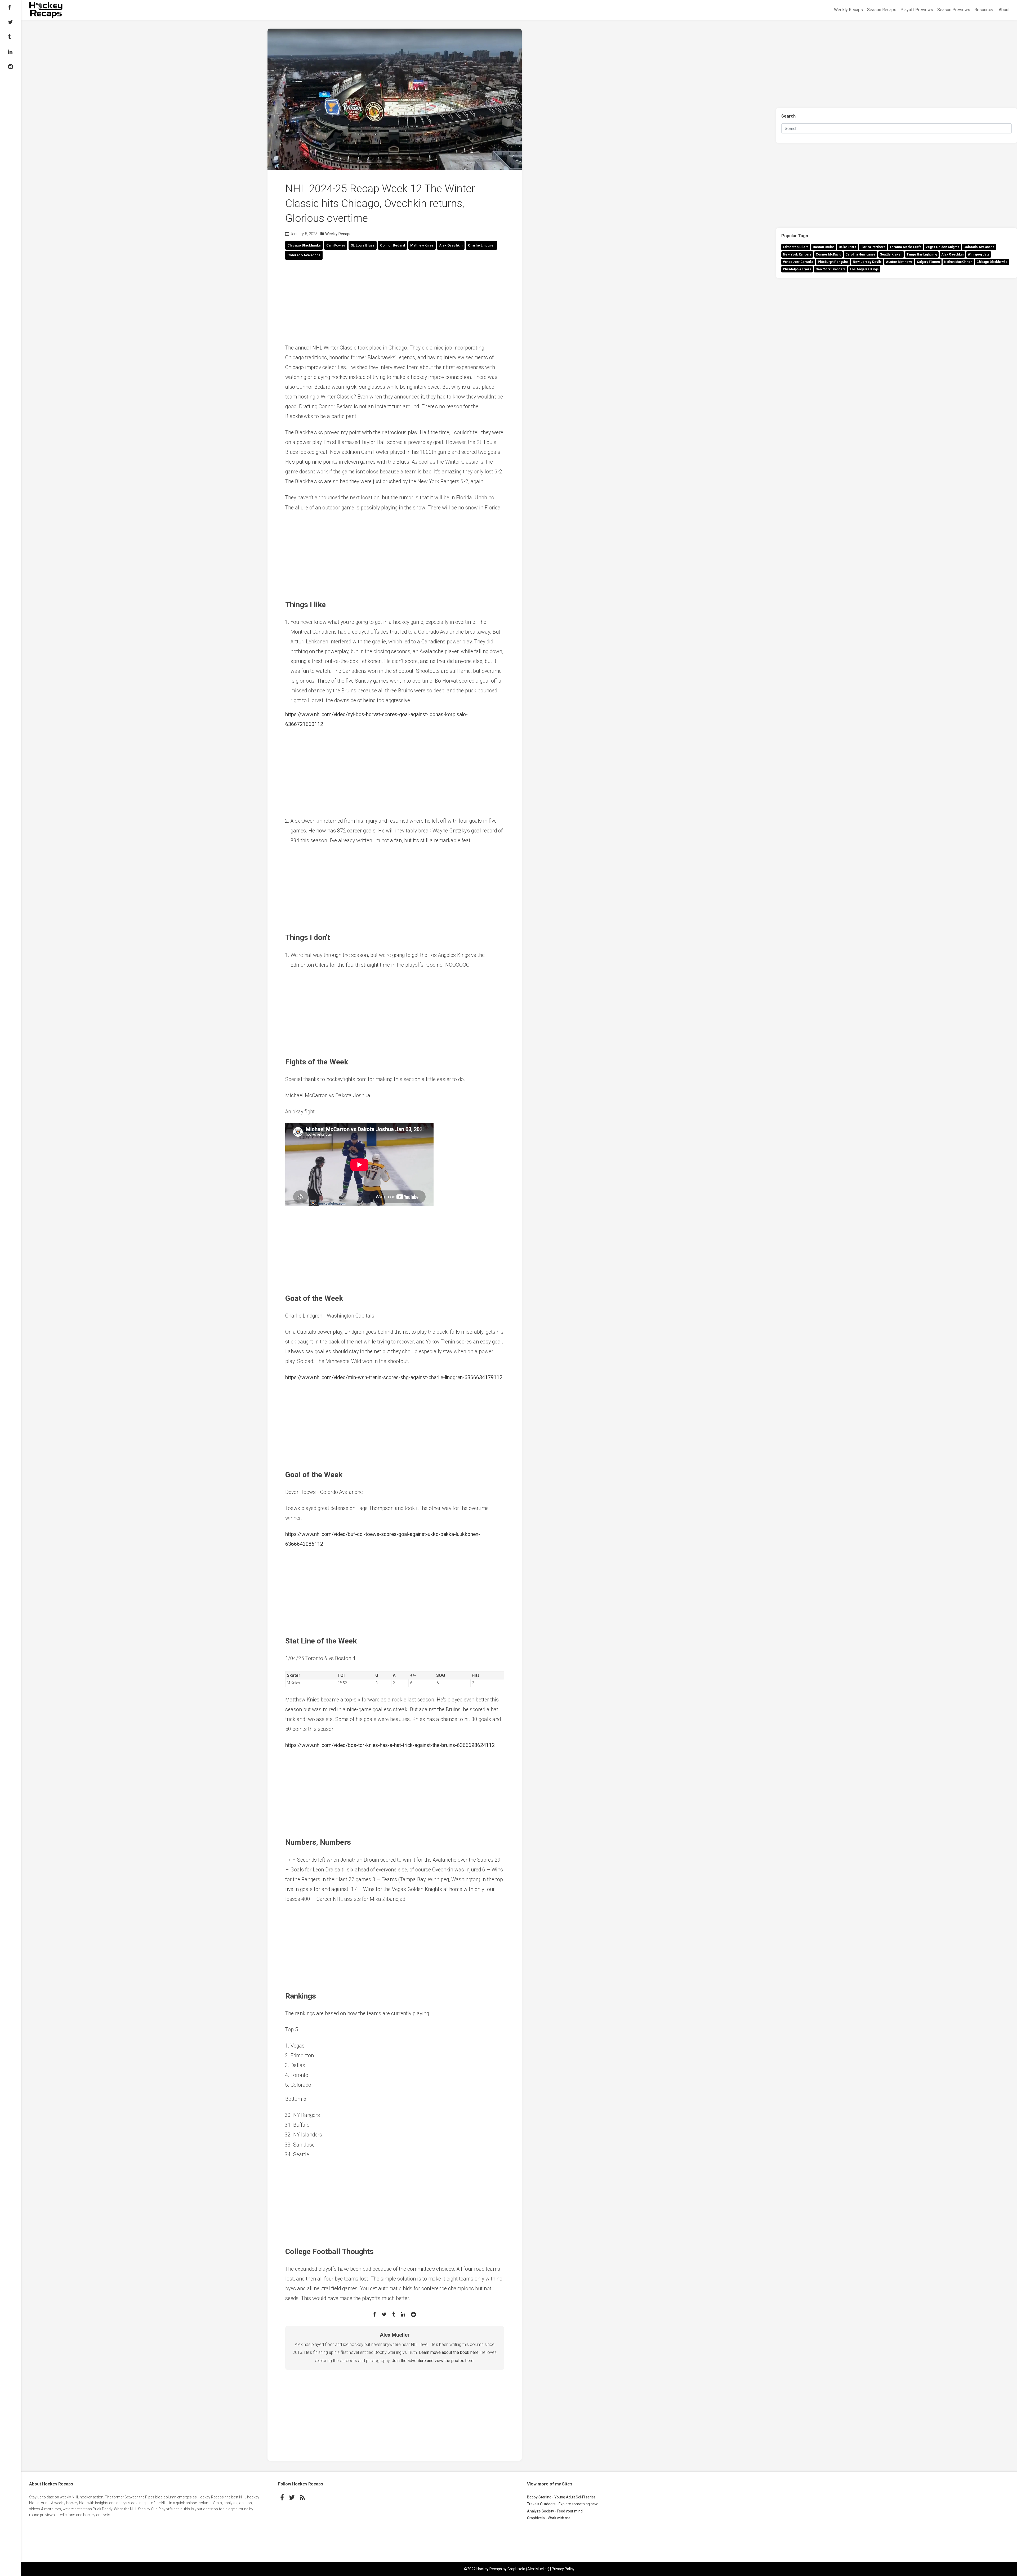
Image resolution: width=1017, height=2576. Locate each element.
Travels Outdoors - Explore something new (562, 2504)
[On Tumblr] (11, 37)
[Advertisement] (395, 302)
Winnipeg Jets (979, 254)
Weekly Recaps (848, 10)
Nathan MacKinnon (958, 262)
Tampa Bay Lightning (922, 254)
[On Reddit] (11, 67)
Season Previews (954, 10)
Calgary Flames (928, 262)
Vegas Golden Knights (942, 247)
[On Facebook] (11, 7)
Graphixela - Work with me (549, 2518)
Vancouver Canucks (798, 262)
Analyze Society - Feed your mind (555, 2511)
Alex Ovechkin (952, 254)
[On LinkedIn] (11, 52)
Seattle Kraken (891, 254)
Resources (984, 10)
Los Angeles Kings (864, 269)
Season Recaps (882, 10)
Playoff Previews (917, 10)
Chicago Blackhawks (992, 262)
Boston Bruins (824, 247)
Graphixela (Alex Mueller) (528, 2569)
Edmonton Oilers (796, 247)
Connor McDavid (828, 254)
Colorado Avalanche (979, 247)
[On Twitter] (11, 22)
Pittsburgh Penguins (833, 262)
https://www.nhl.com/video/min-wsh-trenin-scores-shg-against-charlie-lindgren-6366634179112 (394, 1377)
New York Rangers (797, 254)
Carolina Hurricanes (860, 254)
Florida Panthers (873, 247)
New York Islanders (831, 269)
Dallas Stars (847, 247)
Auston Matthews (899, 262)
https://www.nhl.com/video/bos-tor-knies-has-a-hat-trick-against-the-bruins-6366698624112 (390, 1745)
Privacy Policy (563, 2569)
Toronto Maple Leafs (906, 247)
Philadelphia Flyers (797, 269)
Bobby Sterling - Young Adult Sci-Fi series (561, 2497)
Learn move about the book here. (449, 2352)
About (1004, 10)
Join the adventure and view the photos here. (433, 2361)
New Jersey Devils (867, 262)
